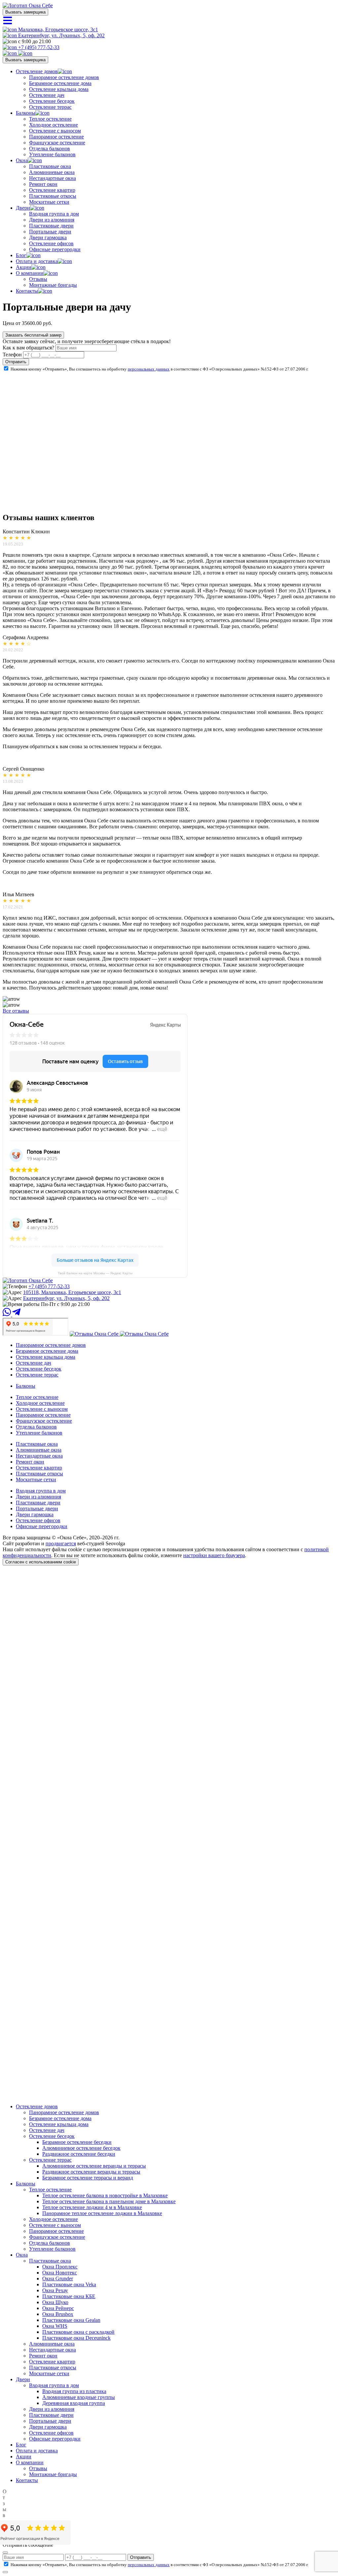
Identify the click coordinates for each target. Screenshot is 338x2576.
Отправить (16, 362)
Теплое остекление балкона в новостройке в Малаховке (105, 2195)
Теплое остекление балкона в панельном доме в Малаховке (109, 2201)
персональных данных (149, 369)
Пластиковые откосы (53, 196)
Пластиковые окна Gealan (71, 2320)
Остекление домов (37, 71)
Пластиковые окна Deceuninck (76, 2338)
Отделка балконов (50, 148)
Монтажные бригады (53, 285)
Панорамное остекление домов (64, 77)
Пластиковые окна (50, 166)
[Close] (5, 2553)
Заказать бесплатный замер (33, 335)
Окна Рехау (55, 2290)
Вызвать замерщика (25, 12)
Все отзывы (16, 1011)
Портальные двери (50, 232)
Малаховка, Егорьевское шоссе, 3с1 (57, 30)
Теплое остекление (50, 119)
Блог (21, 255)
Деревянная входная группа (74, 2403)
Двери (23, 208)
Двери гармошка (48, 237)
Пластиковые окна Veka (69, 2284)
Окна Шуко (55, 2302)
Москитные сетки (49, 202)
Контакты (27, 291)
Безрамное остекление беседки (77, 2142)
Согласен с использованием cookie (41, 1562)
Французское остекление (57, 143)
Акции (24, 267)
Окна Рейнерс (58, 2308)
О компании (30, 273)
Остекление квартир (52, 190)
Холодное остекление (53, 125)
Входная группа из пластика (74, 2391)
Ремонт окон (43, 184)
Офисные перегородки (55, 249)
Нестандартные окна (52, 178)
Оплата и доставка (37, 261)
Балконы (26, 113)
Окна (22, 160)
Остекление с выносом (55, 131)
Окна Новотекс (60, 2273)
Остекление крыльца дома (59, 89)
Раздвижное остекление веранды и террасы (91, 2172)
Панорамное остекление (56, 137)
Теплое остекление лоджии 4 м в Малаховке (92, 2207)
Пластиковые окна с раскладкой (78, 2332)
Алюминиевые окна (52, 172)
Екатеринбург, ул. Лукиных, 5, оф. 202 (61, 35)
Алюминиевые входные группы (79, 2397)
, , (72, 1292)
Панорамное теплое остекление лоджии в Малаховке (102, 2213)
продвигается (61, 1543)
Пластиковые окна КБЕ (69, 2296)
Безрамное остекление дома (60, 83)
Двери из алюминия (52, 220)
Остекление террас (50, 107)
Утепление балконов (52, 154)
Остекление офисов (51, 243)
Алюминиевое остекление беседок (81, 2148)
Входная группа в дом (54, 214)
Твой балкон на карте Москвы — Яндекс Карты (95, 1273)
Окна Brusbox (58, 2314)
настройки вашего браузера (214, 1555)
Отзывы (38, 279)
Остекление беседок (52, 101)
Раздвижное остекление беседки (79, 2154)
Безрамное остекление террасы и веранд (88, 2178)
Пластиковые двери (51, 226)
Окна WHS (55, 2326)
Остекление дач (47, 95)
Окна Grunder (58, 2279)
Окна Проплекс (60, 2267)
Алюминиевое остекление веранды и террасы (94, 2166)
